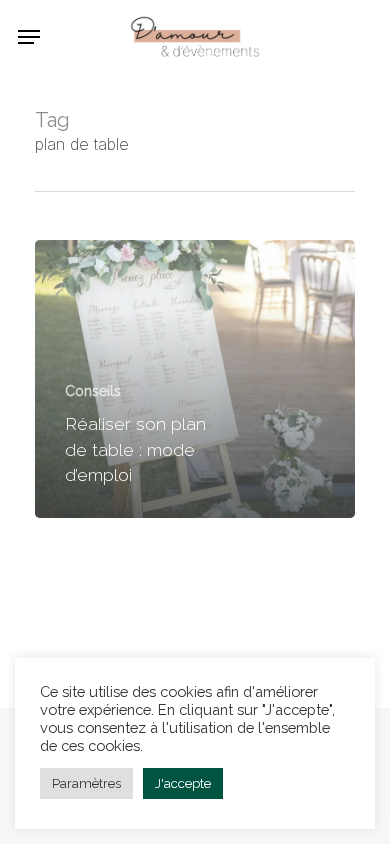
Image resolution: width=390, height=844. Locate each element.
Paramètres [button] (86, 783)
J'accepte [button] (183, 783)
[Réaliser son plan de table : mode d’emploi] (195, 379)
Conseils (93, 391)
